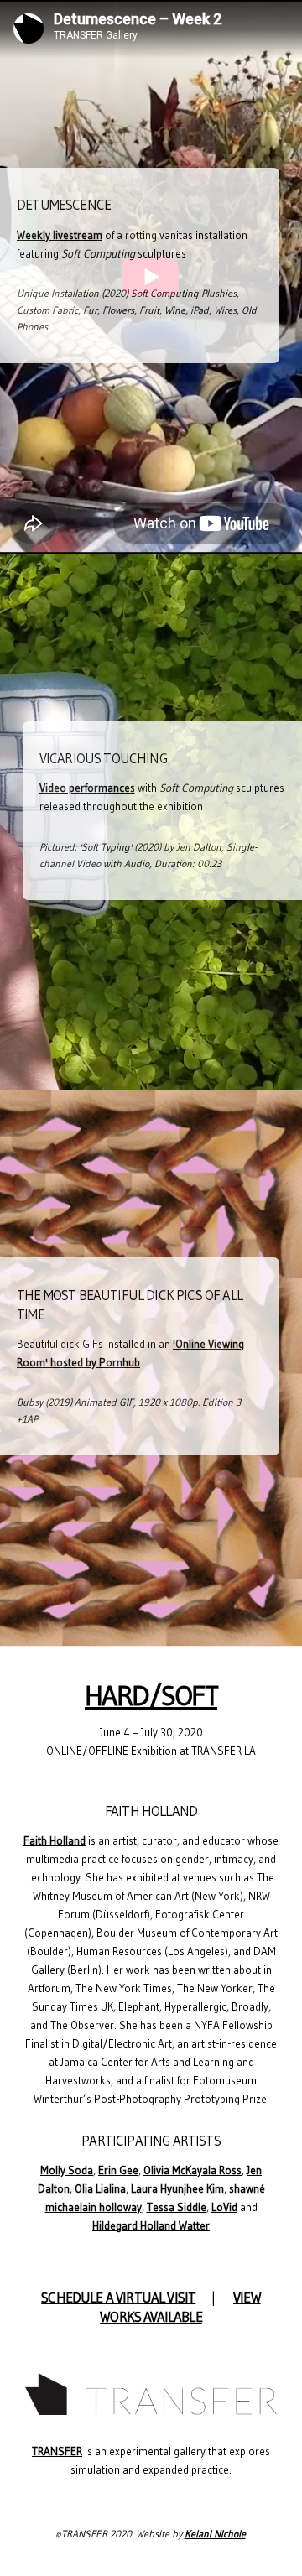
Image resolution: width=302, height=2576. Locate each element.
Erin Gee (118, 2170)
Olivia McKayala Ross (193, 2170)
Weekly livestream (60, 235)
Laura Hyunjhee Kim (177, 2189)
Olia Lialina (100, 2189)
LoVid (224, 2207)
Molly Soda (67, 2170)
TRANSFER (57, 2451)
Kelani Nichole (215, 2534)
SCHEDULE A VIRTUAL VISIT (118, 2298)
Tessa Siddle (177, 2207)
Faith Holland (55, 1841)
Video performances (87, 788)
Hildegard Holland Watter (151, 2226)
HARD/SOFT (151, 1696)
